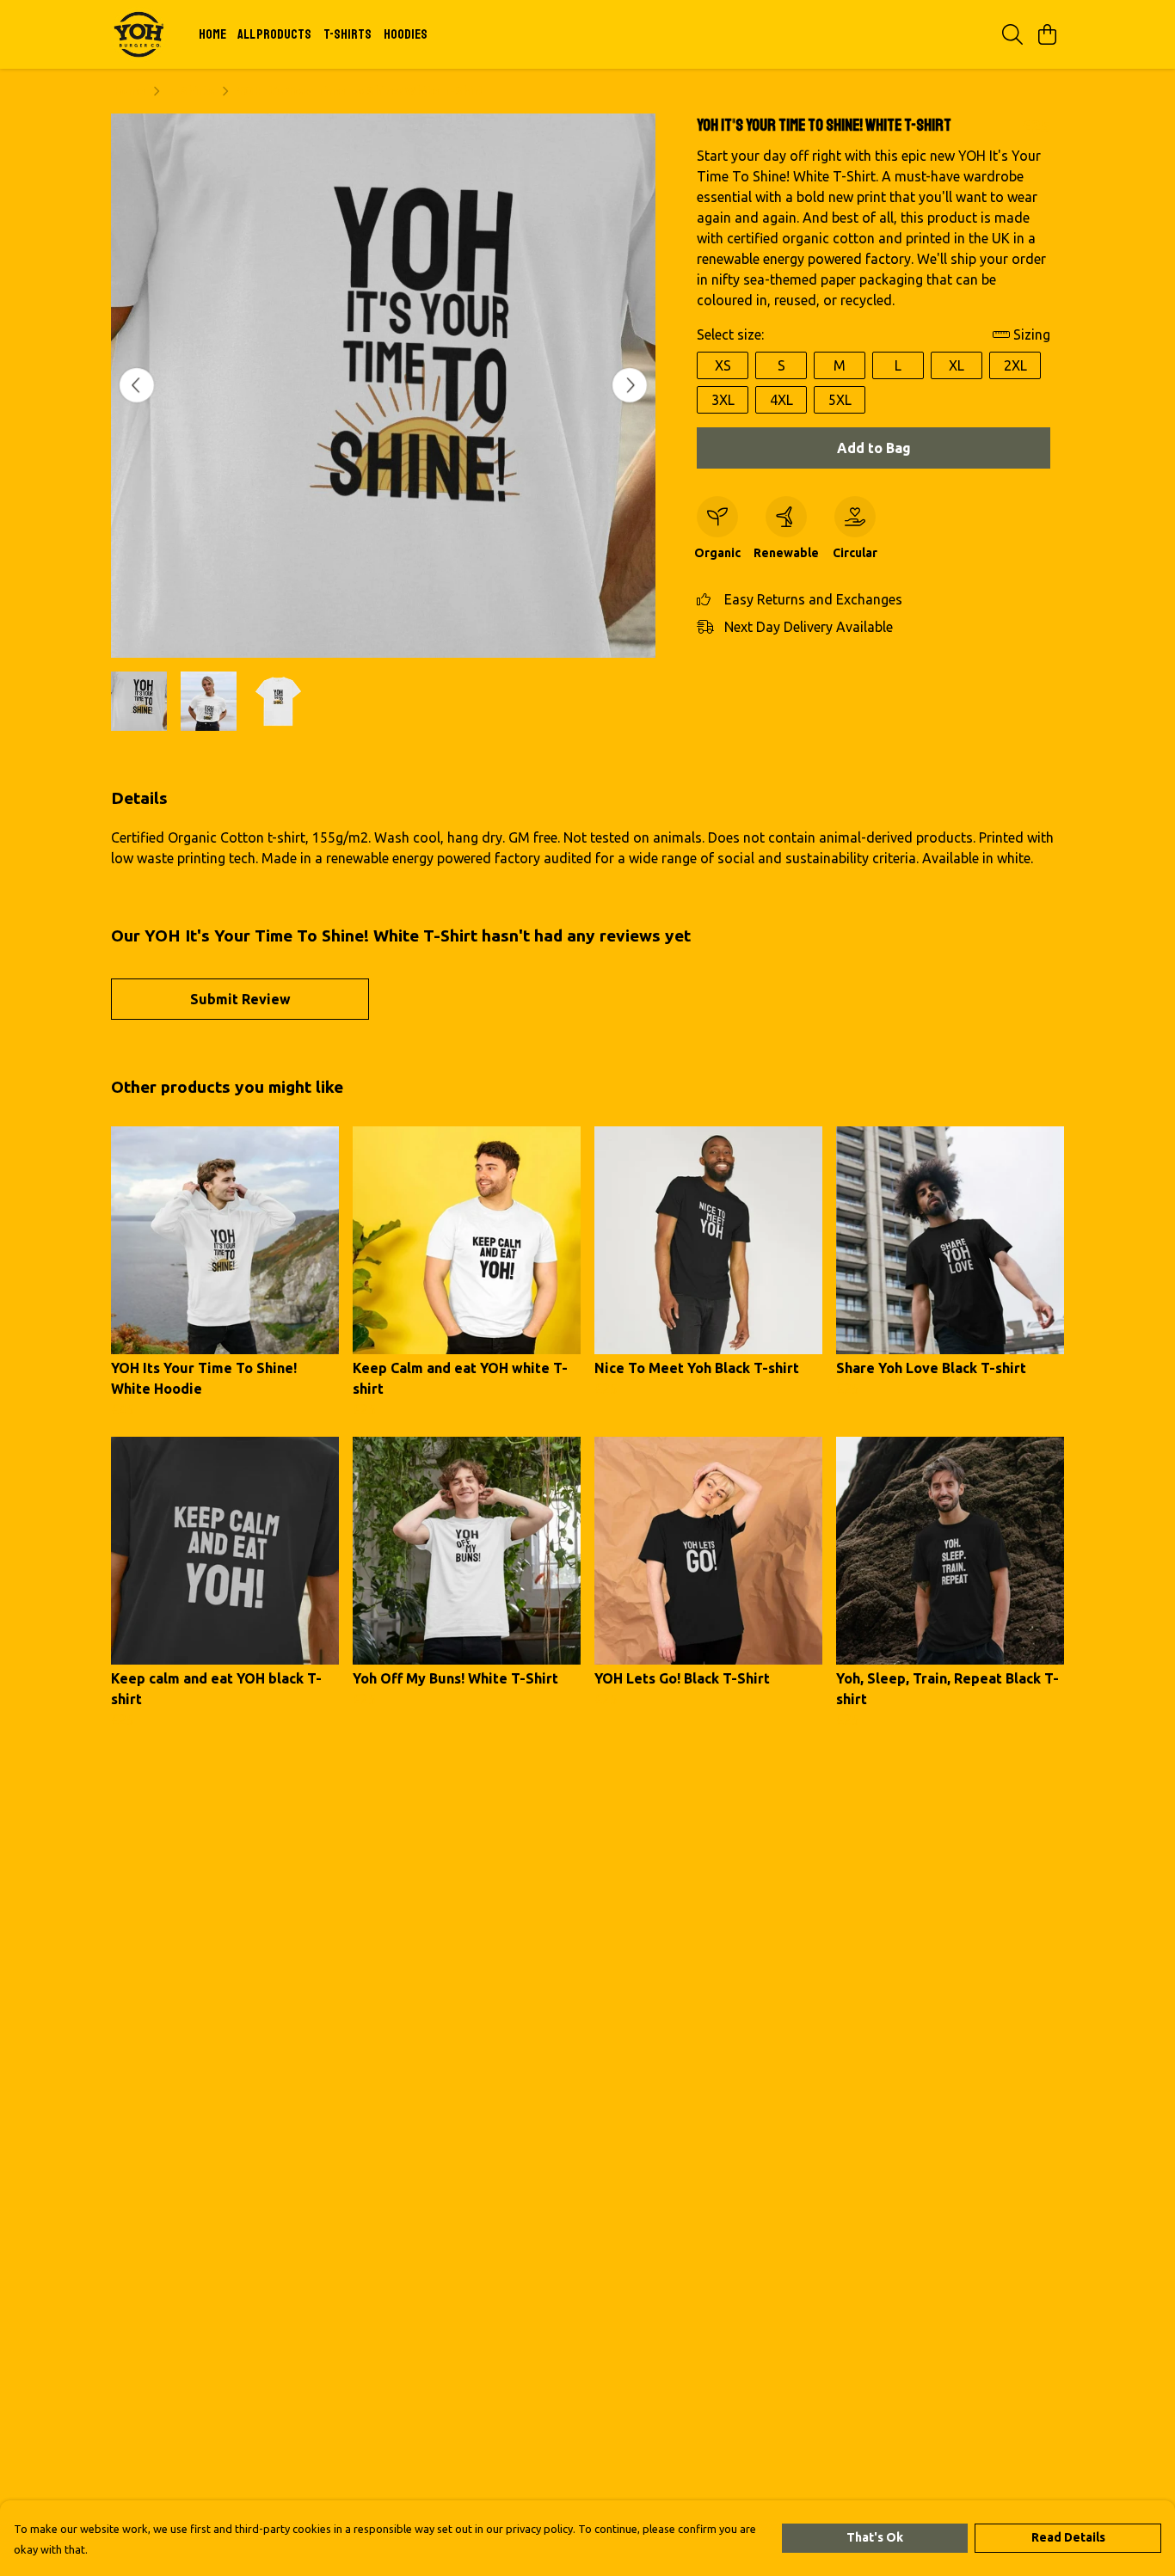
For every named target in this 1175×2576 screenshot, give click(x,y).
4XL (781, 400)
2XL (1015, 365)
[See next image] (630, 385)
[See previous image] (137, 385)
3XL (723, 400)
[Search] (1012, 34)
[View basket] (1047, 34)
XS (723, 365)
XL (957, 365)
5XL (840, 400)
